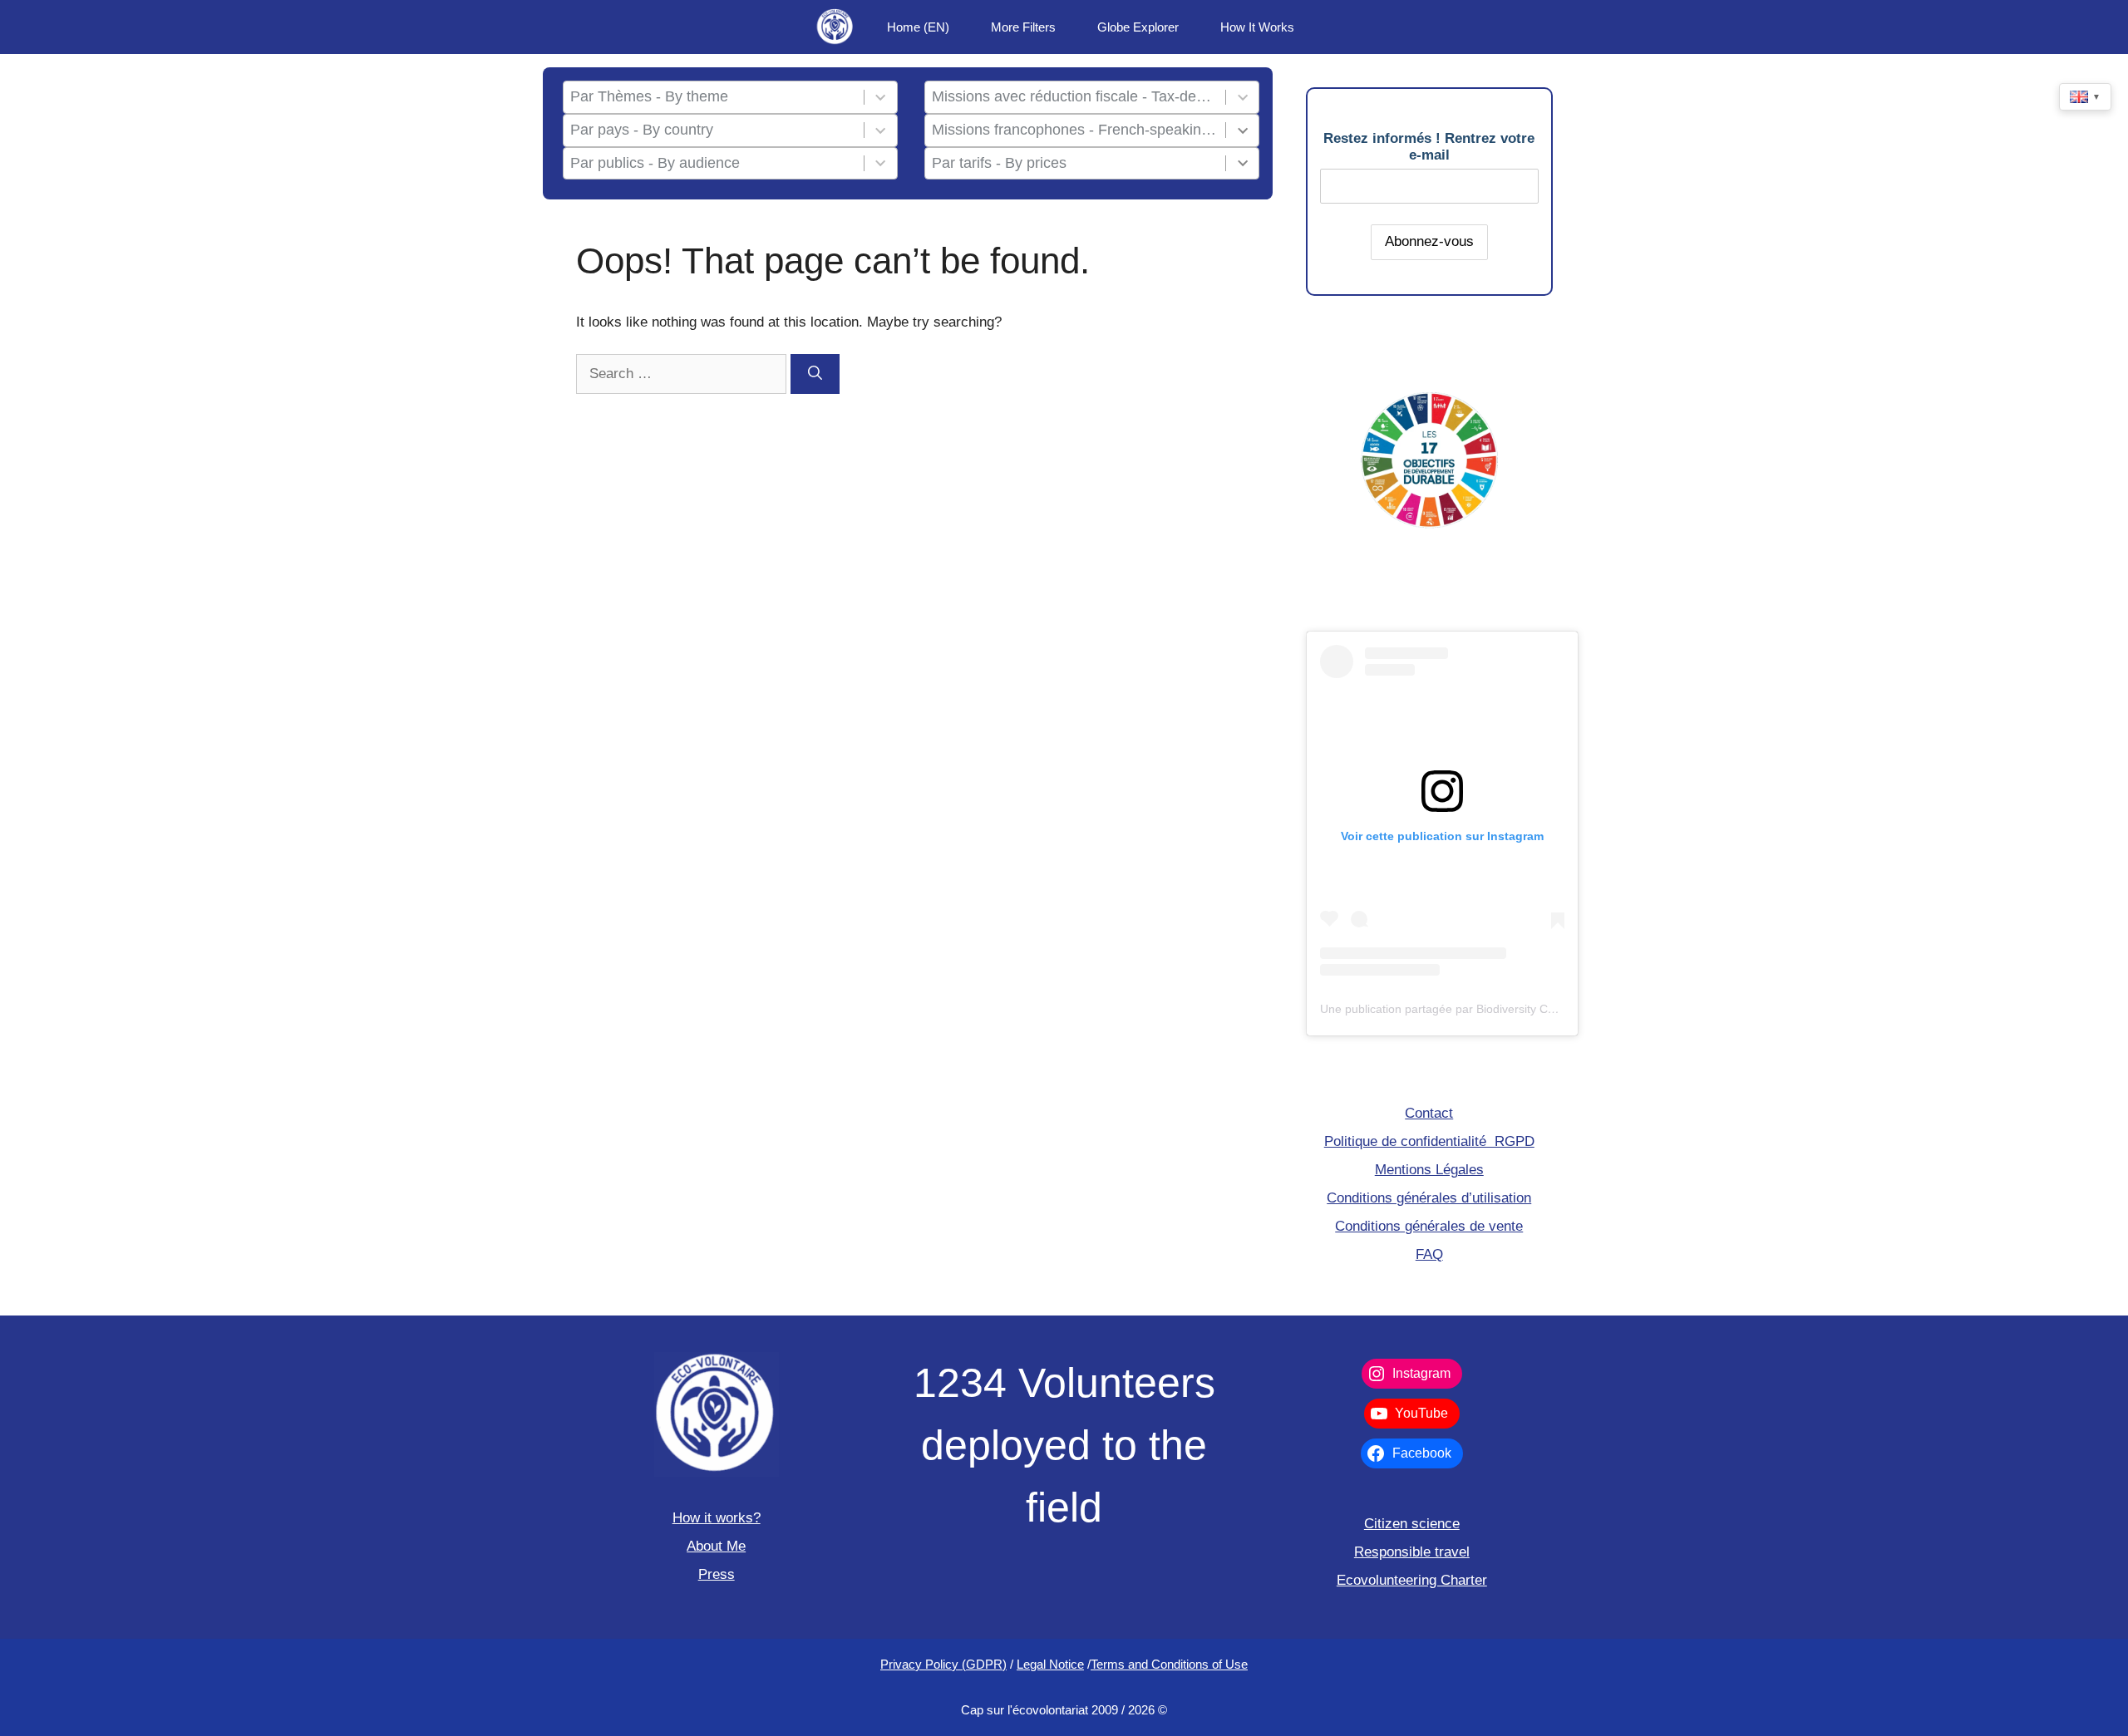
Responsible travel (1412, 1552)
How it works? (717, 1518)
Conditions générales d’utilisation (1429, 1198)
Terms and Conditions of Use (1169, 1664)
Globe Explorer (1138, 27)
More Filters (1023, 27)
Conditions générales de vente (1429, 1226)
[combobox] (713, 97)
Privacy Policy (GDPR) (943, 1664)
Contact (1429, 1113)
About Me (716, 1546)
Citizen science (1412, 1524)
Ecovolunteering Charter (1412, 1580)
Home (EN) (918, 27)
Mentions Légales (1429, 1170)
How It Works (1257, 27)
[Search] (815, 374)
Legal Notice (1050, 1664)
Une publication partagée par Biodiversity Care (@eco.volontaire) (1491, 1009)
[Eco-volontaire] (835, 27)
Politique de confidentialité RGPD (1429, 1141)
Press (717, 1574)
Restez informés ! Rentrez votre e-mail (1429, 147)
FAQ (1429, 1254)
